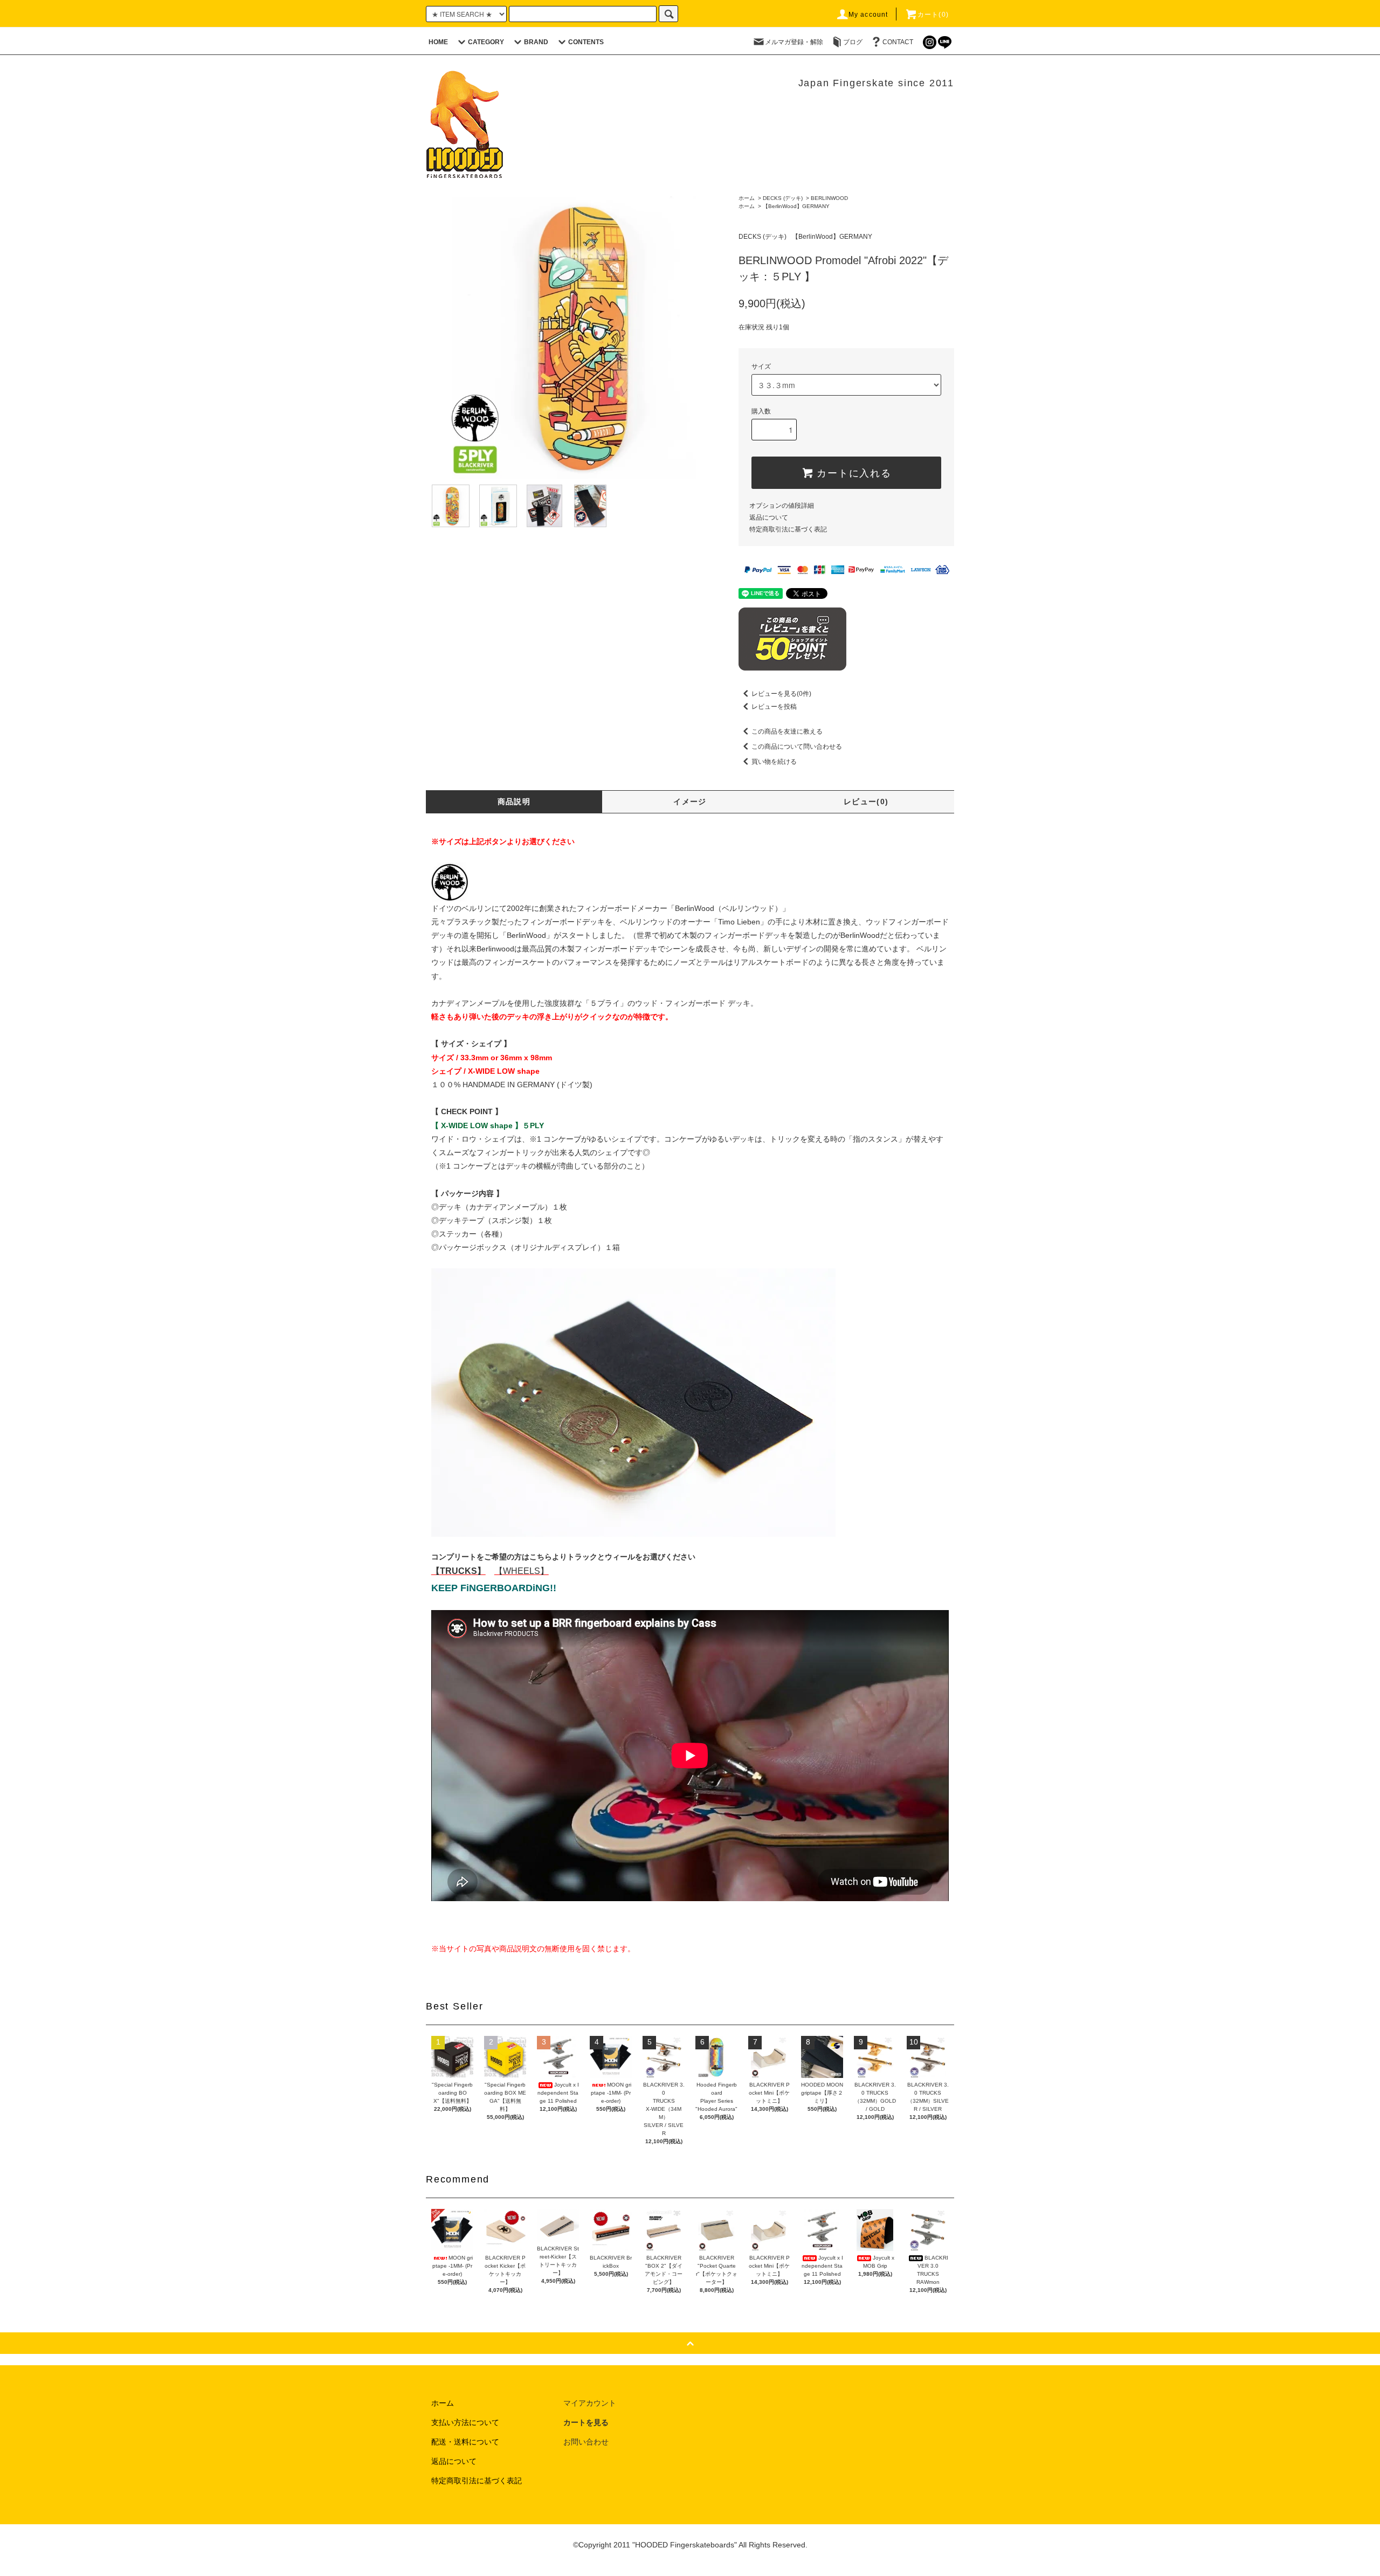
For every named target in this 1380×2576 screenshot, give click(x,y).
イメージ (690, 802)
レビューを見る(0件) (781, 694)
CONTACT (898, 42)
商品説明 (514, 802)
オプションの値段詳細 (782, 506)
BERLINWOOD (829, 198)
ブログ (853, 42)
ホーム (747, 198)
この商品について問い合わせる (797, 747)
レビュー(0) (866, 802)
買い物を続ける (774, 762)
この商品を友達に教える (787, 731)
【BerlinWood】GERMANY (796, 206)
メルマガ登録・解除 (794, 42)
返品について (769, 517)
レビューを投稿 (774, 707)
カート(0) (933, 15)
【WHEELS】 (522, 1571)
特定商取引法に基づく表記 (788, 529)
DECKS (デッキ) (783, 198)
